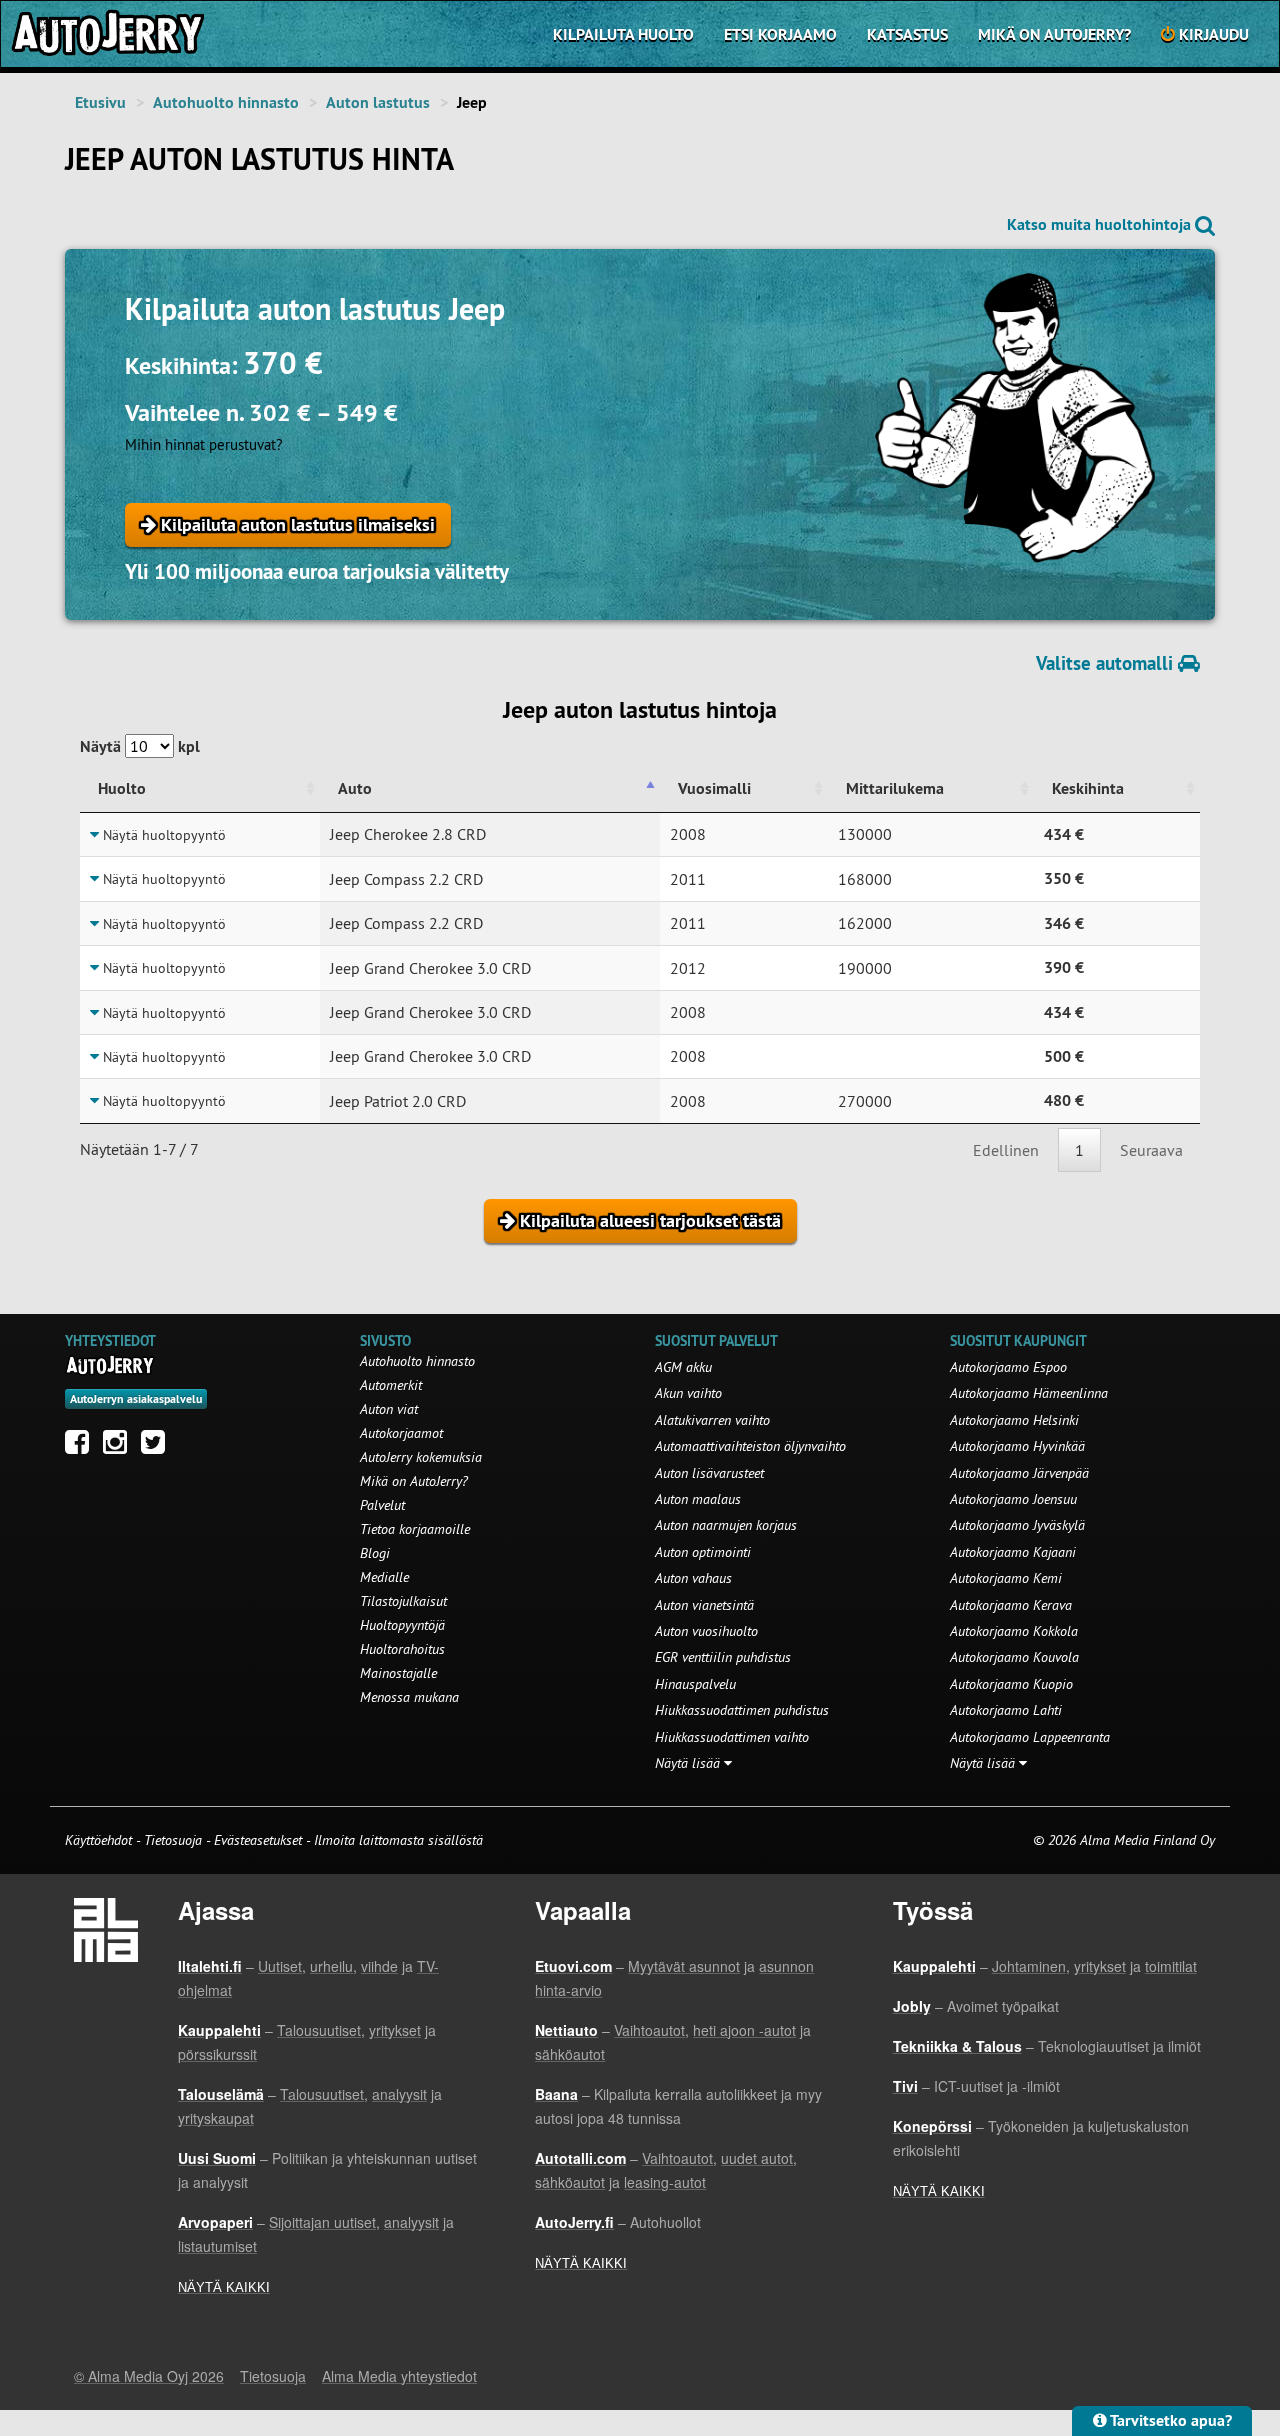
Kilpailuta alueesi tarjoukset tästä (648, 1220)
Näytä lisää (689, 1763)
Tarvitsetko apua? (1169, 2420)
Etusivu (100, 102)
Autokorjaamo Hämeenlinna (1029, 1393)
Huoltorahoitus (402, 1649)
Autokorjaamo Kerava (1011, 1605)
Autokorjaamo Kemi (1006, 1578)
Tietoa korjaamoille (415, 1529)
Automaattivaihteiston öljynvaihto (750, 1446)
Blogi (375, 1553)
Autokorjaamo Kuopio (1011, 1684)
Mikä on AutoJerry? (1054, 34)
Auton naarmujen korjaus (726, 1525)
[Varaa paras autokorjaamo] (110, 1365)
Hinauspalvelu (695, 1684)
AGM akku (683, 1367)
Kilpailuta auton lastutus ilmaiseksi (295, 524)
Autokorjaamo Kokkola (1014, 1631)
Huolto (122, 788)
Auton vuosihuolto (706, 1631)
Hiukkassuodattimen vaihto (732, 1737)
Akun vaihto (688, 1393)
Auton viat (389, 1409)
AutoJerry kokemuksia (421, 1457)
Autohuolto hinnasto (226, 102)
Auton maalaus (698, 1499)
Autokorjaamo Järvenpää (1019, 1473)
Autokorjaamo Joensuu (1013, 1499)
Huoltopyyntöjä (402, 1625)
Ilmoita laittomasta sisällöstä (398, 1840)
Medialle (384, 1577)
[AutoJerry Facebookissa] (82, 1447)
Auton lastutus (378, 102)
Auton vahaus (693, 1578)
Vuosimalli (714, 788)
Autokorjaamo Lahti (1006, 1710)
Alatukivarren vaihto (712, 1420)
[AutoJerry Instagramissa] (120, 1447)
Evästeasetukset (258, 1840)
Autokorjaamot (401, 1433)
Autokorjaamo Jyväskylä (1017, 1525)
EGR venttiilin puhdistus (723, 1657)
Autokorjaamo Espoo (1008, 1367)
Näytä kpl (140, 746)
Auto (355, 788)
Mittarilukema (895, 788)
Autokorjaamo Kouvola (1014, 1657)
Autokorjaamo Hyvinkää (1017, 1446)
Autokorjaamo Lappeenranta (1030, 1737)
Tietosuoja (173, 1840)
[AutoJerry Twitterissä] (158, 1447)
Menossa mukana (409, 1697)
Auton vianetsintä (704, 1605)
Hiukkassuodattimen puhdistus (742, 1710)
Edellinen (1006, 1150)
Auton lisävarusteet (709, 1473)
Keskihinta (1088, 788)
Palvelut (382, 1505)
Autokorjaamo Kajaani (1013, 1552)
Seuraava (1151, 1150)
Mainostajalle (398, 1673)
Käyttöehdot (100, 1840)
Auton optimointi (703, 1552)
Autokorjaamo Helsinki (1014, 1420)
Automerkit (391, 1385)
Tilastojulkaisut (403, 1601)
